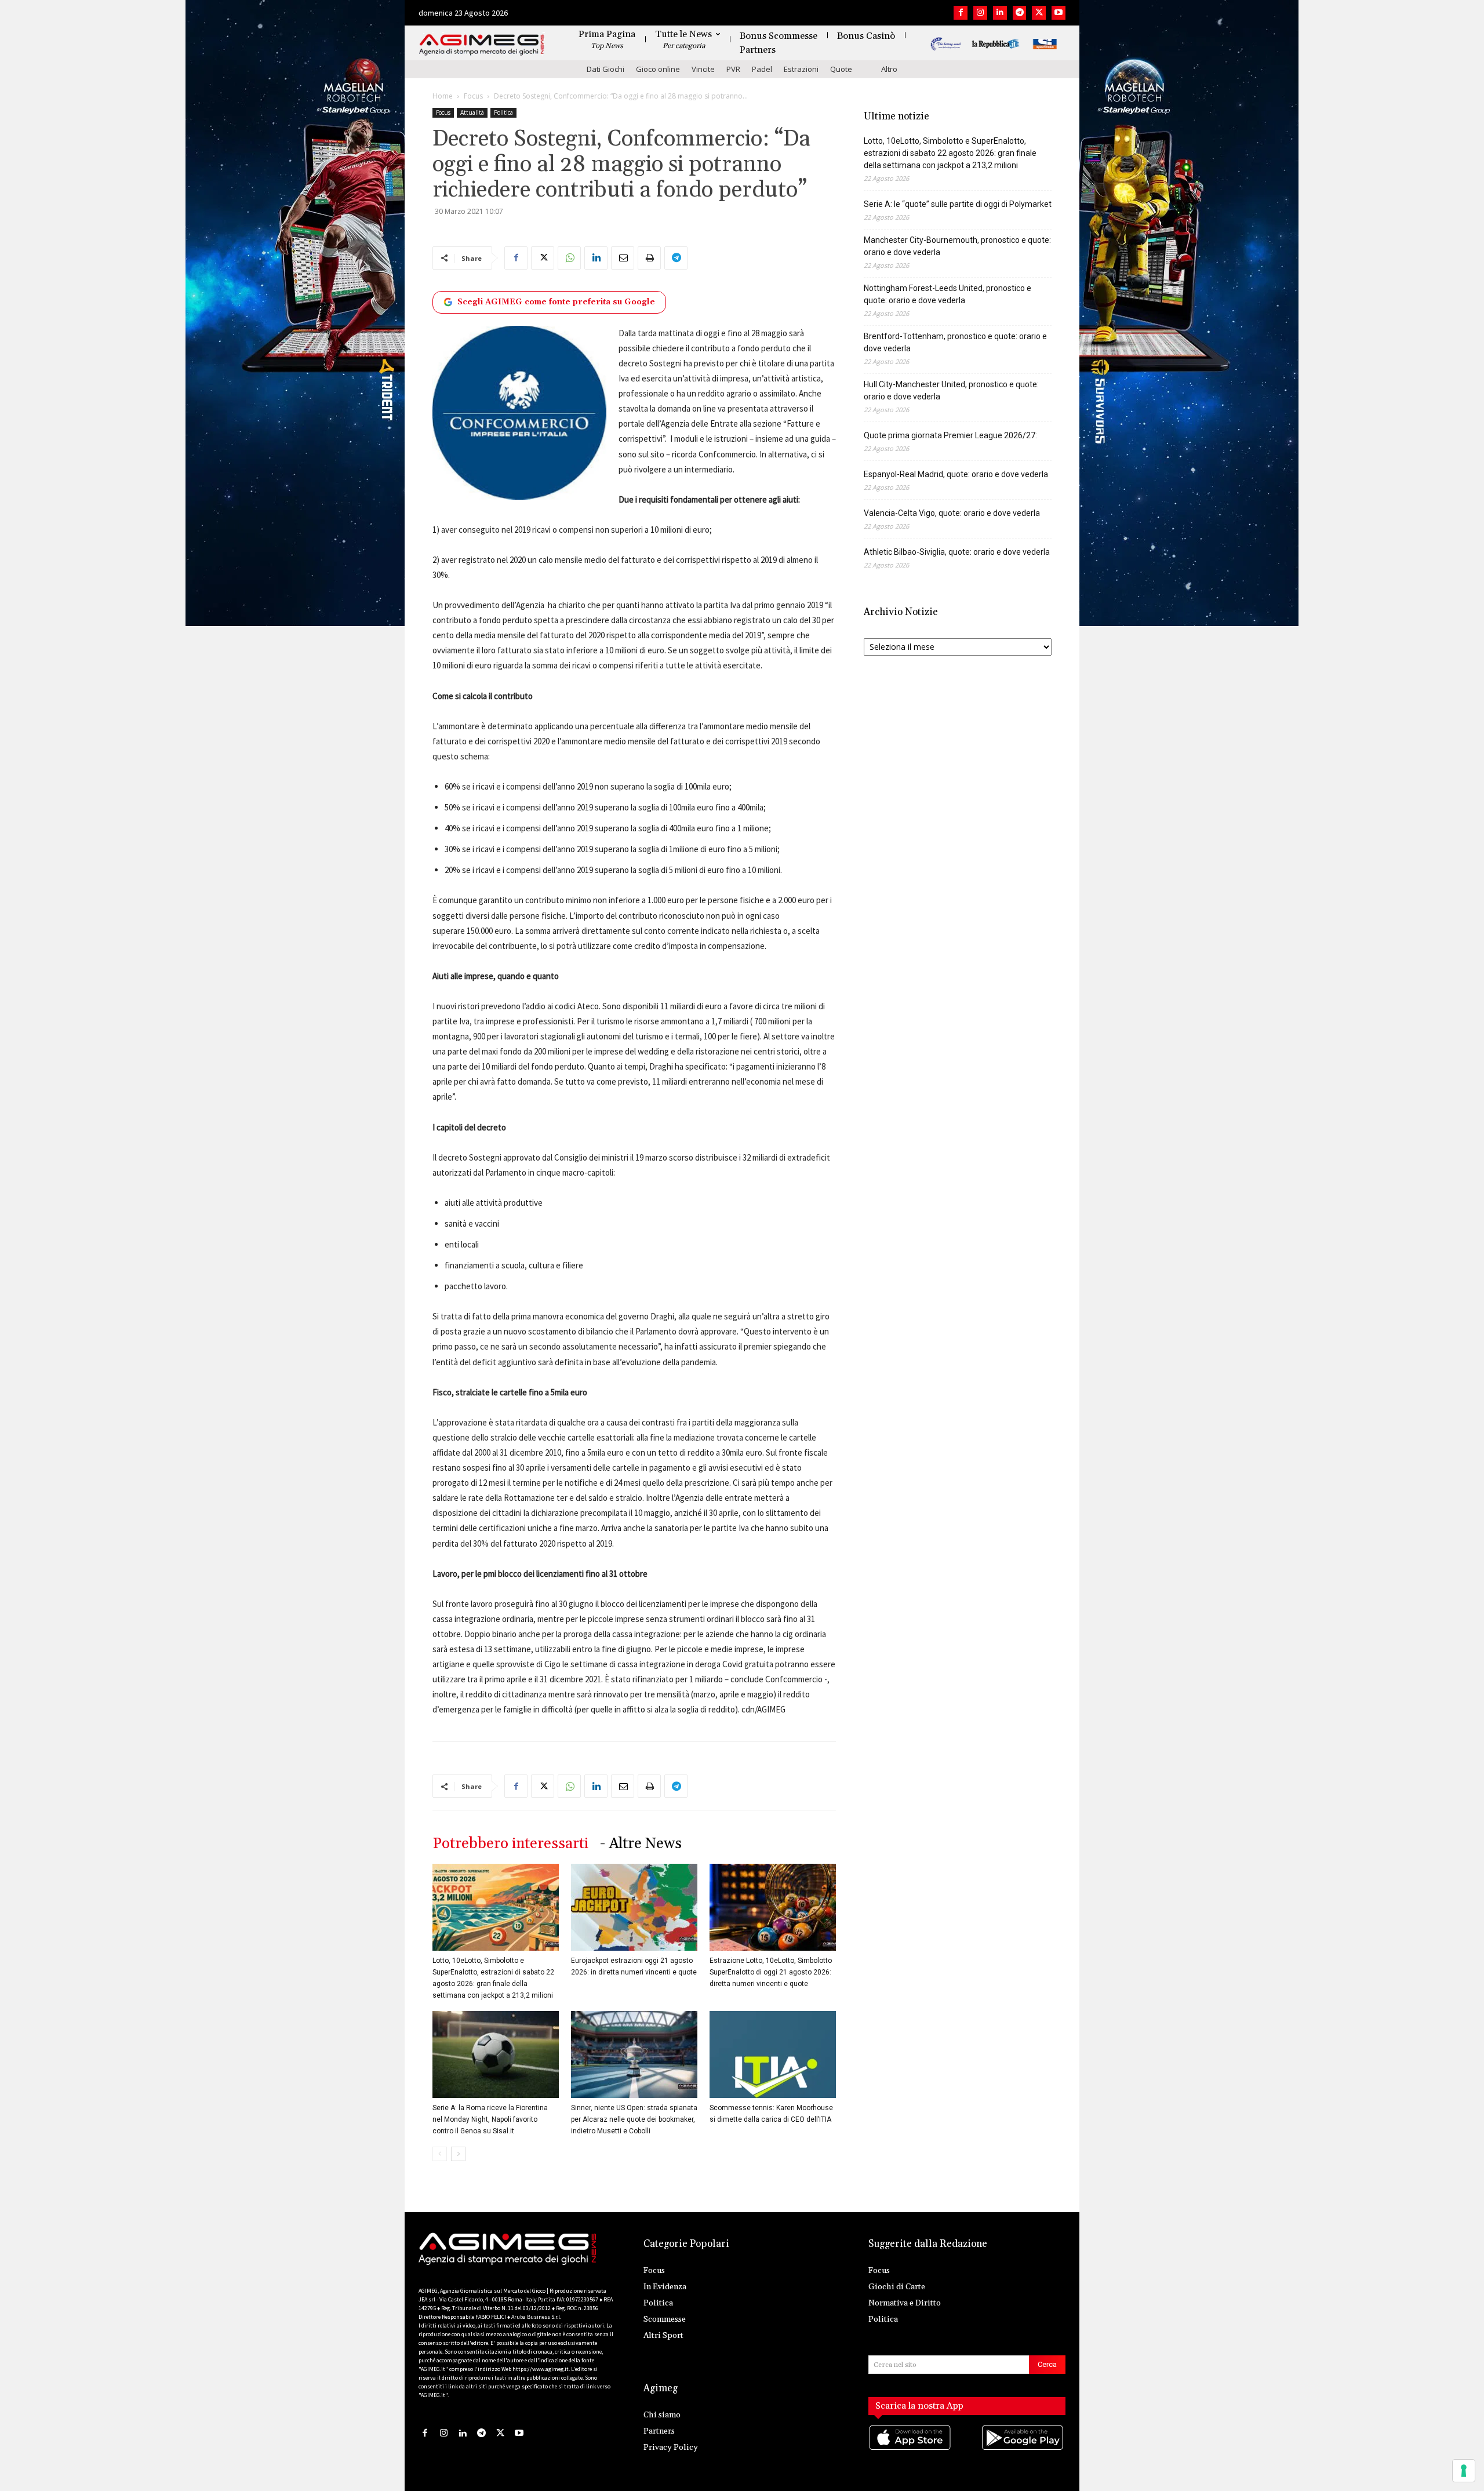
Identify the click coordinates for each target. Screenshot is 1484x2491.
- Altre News (641, 1844)
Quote (841, 69)
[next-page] (458, 2154)
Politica (503, 112)
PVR (733, 69)
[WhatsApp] (569, 258)
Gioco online (658, 69)
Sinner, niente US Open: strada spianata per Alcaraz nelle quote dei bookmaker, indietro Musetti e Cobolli (634, 2119)
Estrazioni (801, 69)
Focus (473, 96)
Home (443, 96)
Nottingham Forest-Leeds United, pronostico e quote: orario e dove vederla (947, 294)
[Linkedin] (1000, 13)
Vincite (703, 69)
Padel (762, 69)
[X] (1039, 13)
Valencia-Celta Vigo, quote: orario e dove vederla (952, 513)
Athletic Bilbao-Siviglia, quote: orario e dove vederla (957, 552)
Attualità (472, 112)
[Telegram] (1020, 13)
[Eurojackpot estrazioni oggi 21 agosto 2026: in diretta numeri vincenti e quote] (634, 1907)
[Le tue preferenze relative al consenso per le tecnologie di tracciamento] (1464, 2471)
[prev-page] (440, 2154)
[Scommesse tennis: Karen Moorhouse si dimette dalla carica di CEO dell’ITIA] (773, 2054)
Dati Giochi (605, 69)
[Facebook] (961, 13)
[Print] (649, 258)
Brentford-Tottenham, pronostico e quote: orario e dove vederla (955, 342)
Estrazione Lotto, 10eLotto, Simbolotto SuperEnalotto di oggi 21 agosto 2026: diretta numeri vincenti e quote (771, 1972)
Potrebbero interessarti (510, 1844)
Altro (889, 69)
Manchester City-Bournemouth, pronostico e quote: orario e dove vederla (957, 246)
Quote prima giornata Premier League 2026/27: (950, 435)
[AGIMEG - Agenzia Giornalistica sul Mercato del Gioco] (482, 45)
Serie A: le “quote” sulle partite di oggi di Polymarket (958, 204)
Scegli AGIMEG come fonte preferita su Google (556, 302)
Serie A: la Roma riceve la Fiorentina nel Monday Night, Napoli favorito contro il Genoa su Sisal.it (490, 2119)
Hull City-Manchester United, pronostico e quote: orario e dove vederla (951, 390)
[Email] (623, 258)
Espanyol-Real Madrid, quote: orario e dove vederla (956, 474)
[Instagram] (980, 13)
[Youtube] (1059, 13)
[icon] (911, 2449)
